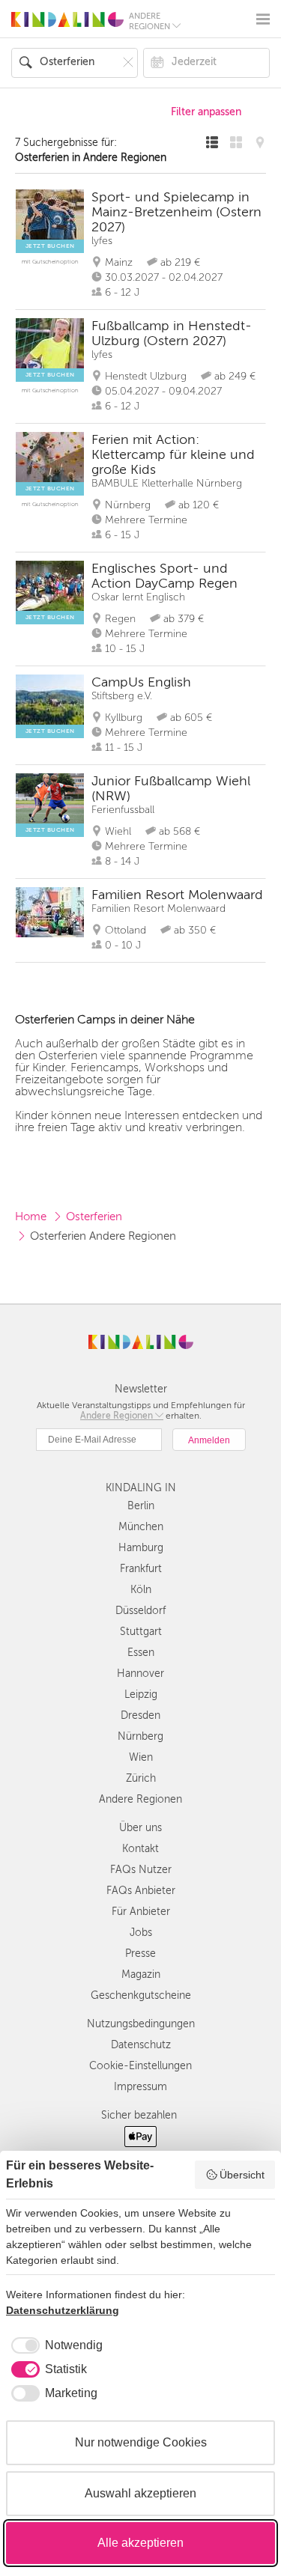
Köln (141, 1590)
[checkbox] (54, 2345)
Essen (141, 1653)
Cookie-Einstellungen (140, 2066)
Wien (141, 1757)
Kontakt (140, 1849)
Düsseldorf (140, 1611)
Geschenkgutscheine (141, 1995)
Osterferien (94, 1217)
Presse (140, 1954)
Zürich (141, 1778)
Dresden (140, 1715)
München (141, 1527)
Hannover (140, 1674)
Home (31, 1217)
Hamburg (141, 1548)
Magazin (141, 1974)
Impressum (140, 2087)
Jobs (141, 1933)
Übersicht (242, 2175)
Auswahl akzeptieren (140, 2493)
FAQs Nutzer (141, 1870)
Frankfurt (141, 1569)
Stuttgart (141, 1632)
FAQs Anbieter (141, 1891)
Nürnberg (140, 1736)
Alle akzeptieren (140, 2543)
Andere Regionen (140, 1799)
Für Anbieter (141, 1912)
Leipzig (141, 1695)
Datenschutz (141, 2045)
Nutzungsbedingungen (141, 2024)
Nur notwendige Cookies (141, 2442)
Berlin (141, 1506)
